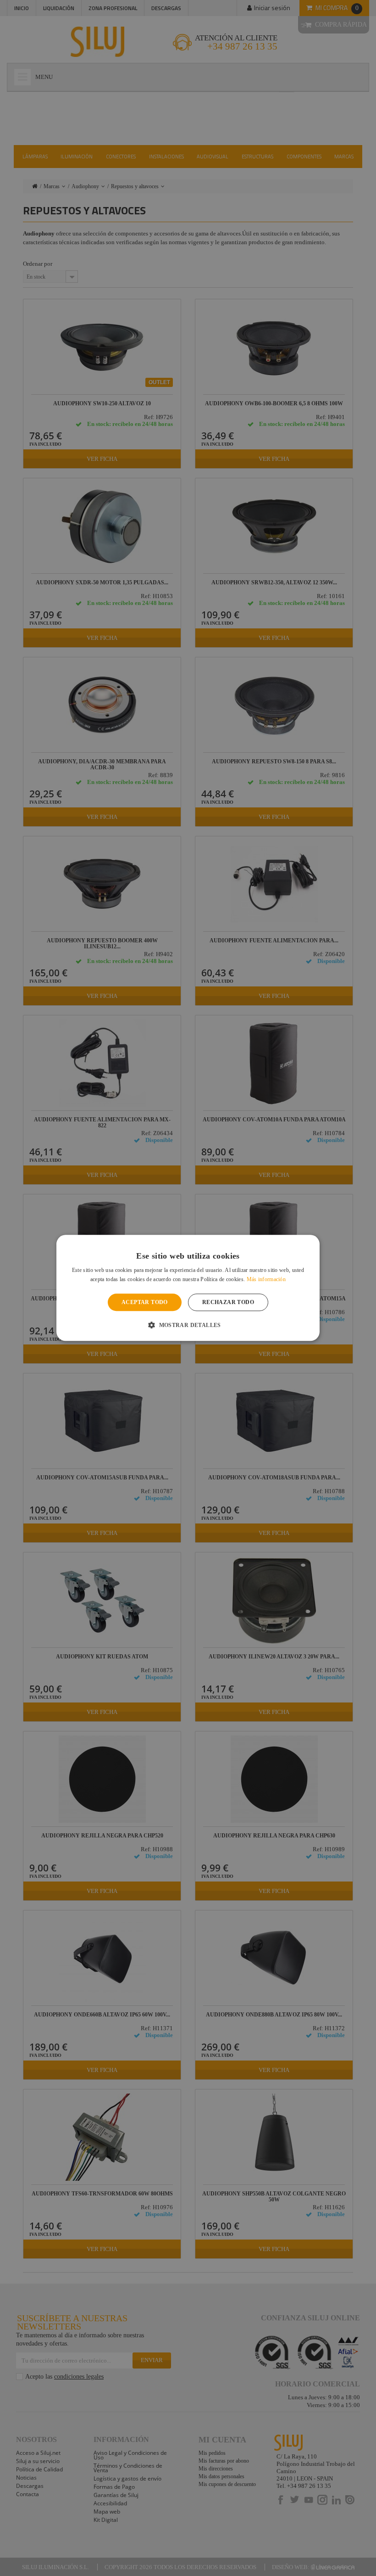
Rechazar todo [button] (228, 1302)
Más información (266, 1280)
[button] (188, 1325)
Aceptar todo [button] (145, 1302)
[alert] (188, 1288)
